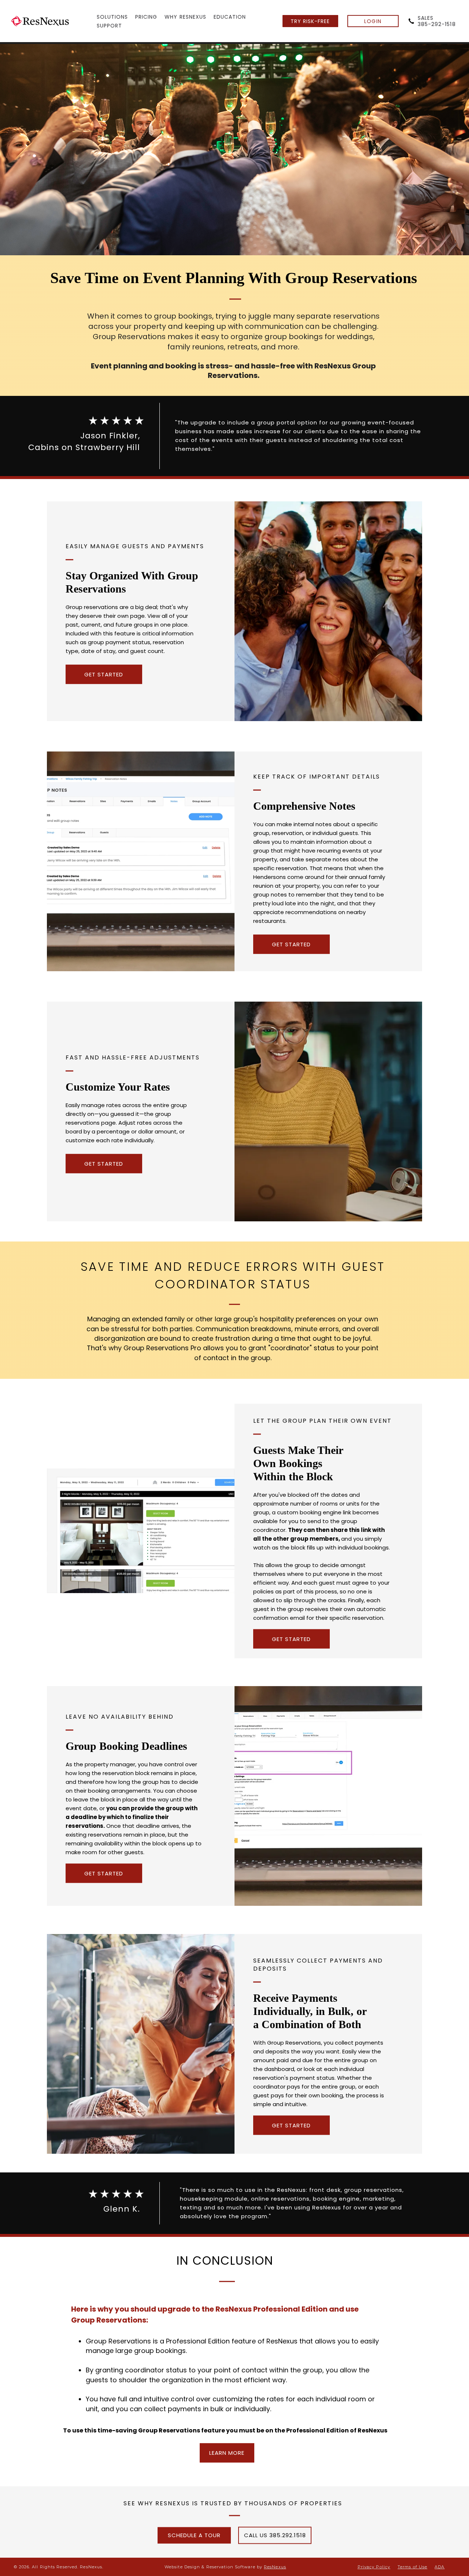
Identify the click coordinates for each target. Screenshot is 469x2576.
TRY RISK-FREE (310, 21)
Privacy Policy (374, 2567)
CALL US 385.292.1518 (275, 2535)
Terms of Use (412, 2567)
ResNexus (275, 2567)
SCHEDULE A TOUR (194, 2535)
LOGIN (373, 21)
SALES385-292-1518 (437, 21)
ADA (440, 2567)
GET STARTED (104, 674)
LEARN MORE (227, 2453)
